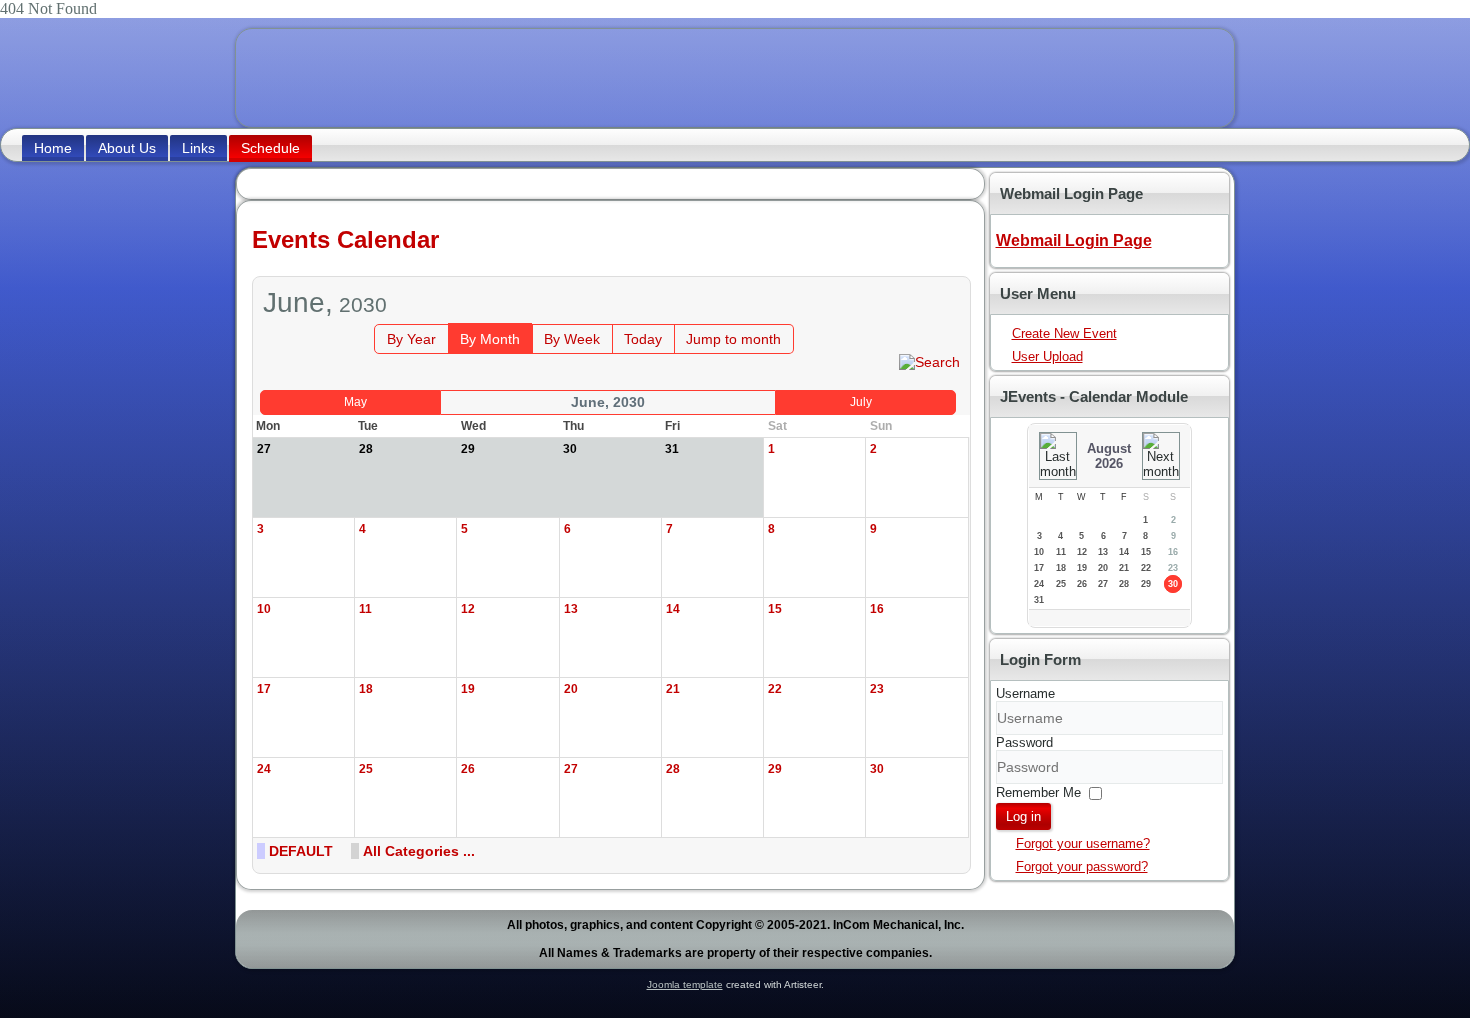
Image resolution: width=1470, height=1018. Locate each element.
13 (1103, 552)
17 (1039, 568)
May (355, 402)
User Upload (1047, 356)
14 (1124, 552)
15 (1146, 552)
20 (1103, 568)
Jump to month (733, 339)
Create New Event (1064, 333)
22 (1146, 568)
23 (1173, 568)
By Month (490, 339)
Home (53, 148)
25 (1061, 584)
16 (1173, 552)
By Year (411, 339)
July (861, 402)
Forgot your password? (1082, 866)
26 (1082, 584)
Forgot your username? (1083, 843)
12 (1082, 552)
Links (198, 148)
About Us (127, 148)
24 (1039, 584)
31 (1039, 600)
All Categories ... (419, 851)
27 (1103, 584)
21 (1124, 568)
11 (1061, 552)
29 (1146, 584)
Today (643, 339)
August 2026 (1109, 456)
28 (1124, 584)
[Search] (929, 361)
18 (1061, 568)
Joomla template (685, 984)
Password (1024, 742)
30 (1173, 584)
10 (1039, 552)
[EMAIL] (949, 267)
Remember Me (1038, 792)
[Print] (929, 267)
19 (1082, 568)
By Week (572, 339)
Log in (1023, 816)
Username (1025, 693)
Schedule (270, 148)
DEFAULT (301, 851)
